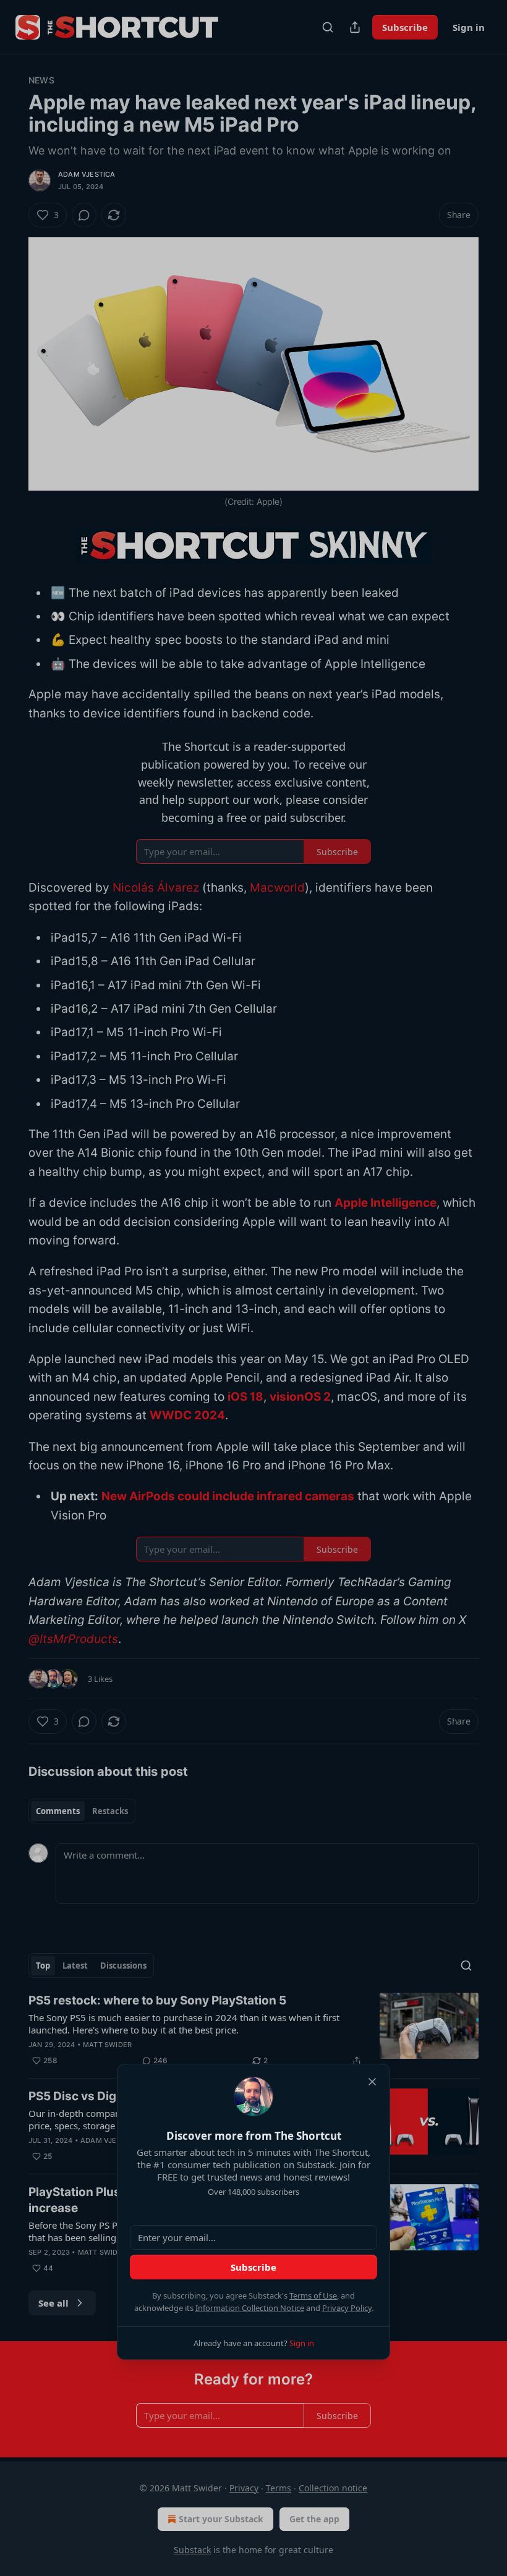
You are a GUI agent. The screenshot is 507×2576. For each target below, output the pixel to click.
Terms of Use (313, 2295)
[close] (372, 2082)
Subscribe (253, 2267)
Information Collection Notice (250, 2308)
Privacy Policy (347, 2308)
